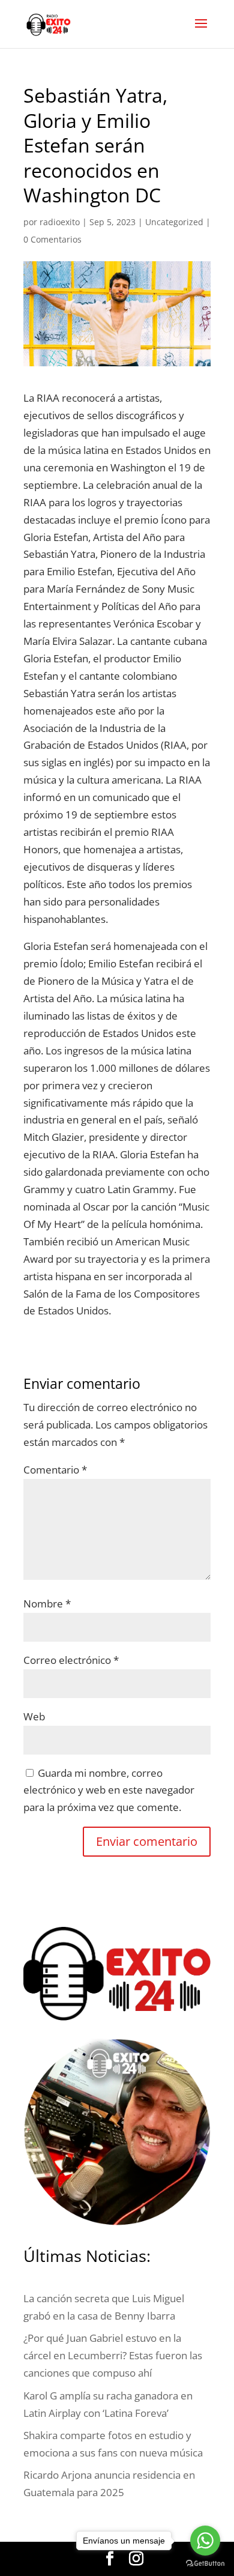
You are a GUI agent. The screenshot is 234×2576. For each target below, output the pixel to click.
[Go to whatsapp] (205, 2541)
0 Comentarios (52, 239)
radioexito (60, 222)
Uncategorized (174, 222)
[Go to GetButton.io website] (205, 2564)
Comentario (55, 1470)
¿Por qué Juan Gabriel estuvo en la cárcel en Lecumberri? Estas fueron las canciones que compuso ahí (113, 2355)
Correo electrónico (71, 1660)
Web (34, 1716)
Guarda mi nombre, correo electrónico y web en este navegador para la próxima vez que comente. (109, 1790)
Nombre (47, 1604)
